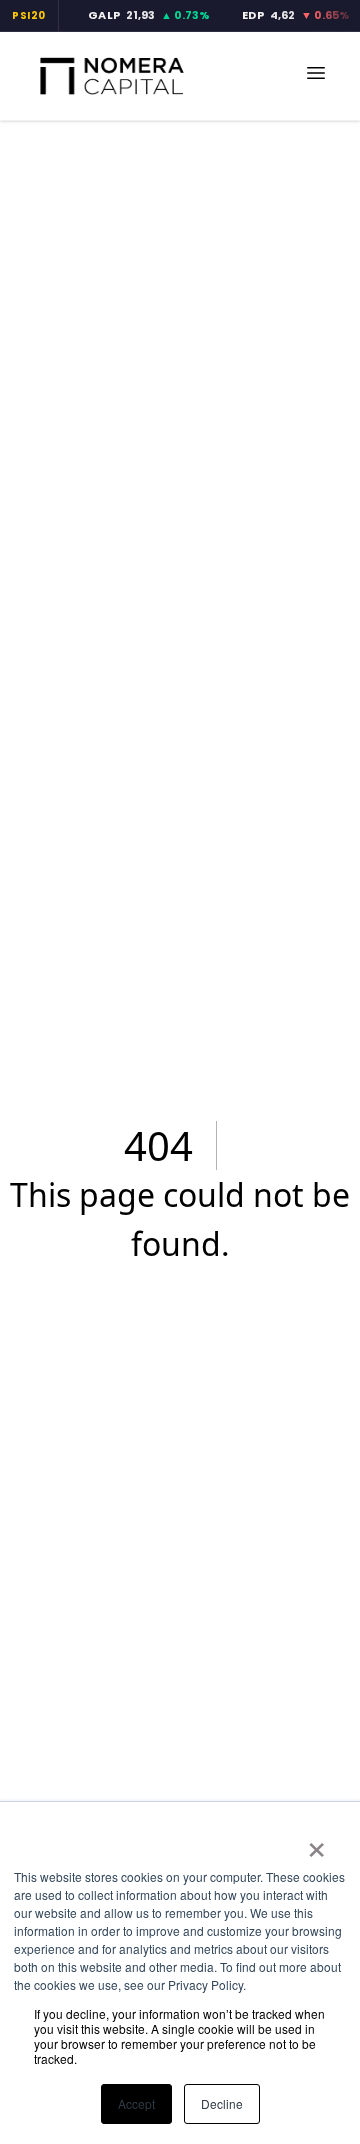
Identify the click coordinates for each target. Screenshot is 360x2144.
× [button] (316, 1843)
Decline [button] (222, 2103)
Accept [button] (136, 2103)
